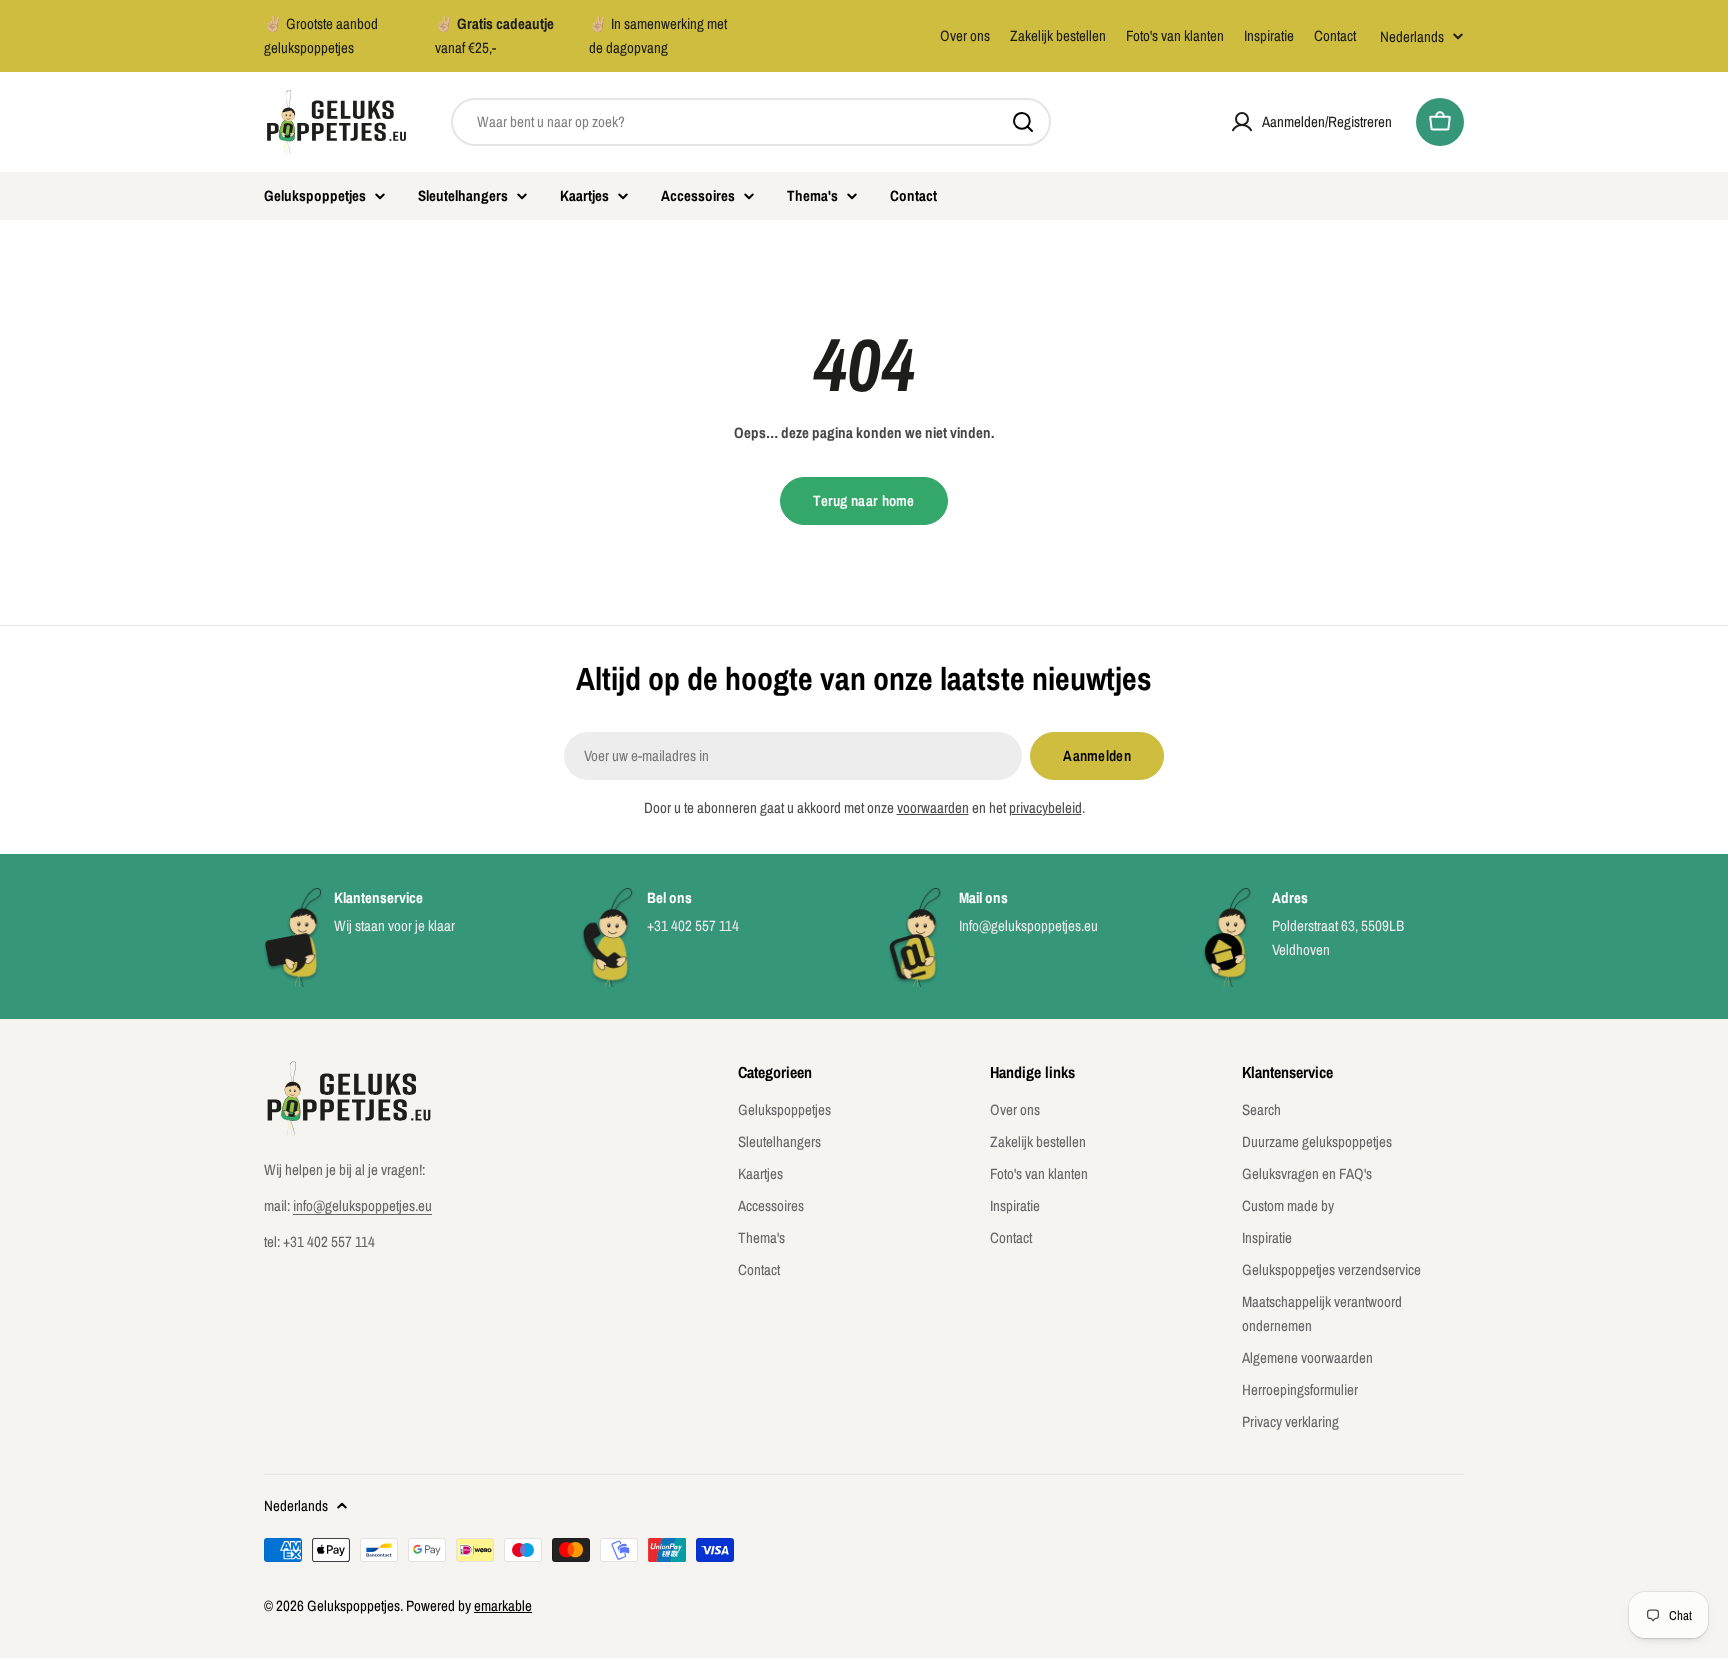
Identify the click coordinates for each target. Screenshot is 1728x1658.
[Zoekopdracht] (1023, 122)
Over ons (965, 35)
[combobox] (751, 122)
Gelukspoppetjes (353, 1605)
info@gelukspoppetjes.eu (362, 1205)
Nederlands (1412, 36)
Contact (1335, 35)
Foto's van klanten (1175, 35)
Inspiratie (1269, 35)
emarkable (503, 1605)
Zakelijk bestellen (1058, 35)
